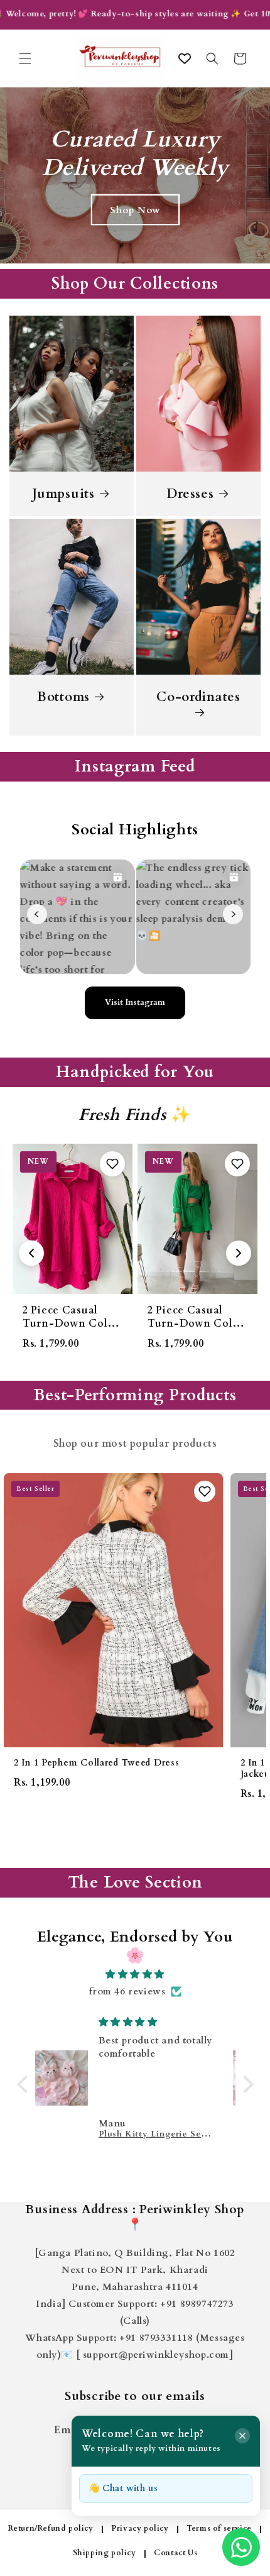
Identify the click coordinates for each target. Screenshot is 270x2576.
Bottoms (63, 697)
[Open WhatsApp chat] (241, 2547)
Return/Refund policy (51, 2528)
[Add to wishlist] (112, 1164)
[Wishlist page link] (185, 58)
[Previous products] (31, 1253)
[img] (135, 1974)
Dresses (190, 494)
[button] (25, 58)
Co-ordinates (198, 697)
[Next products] (239, 1253)
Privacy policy (140, 2528)
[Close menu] (242, 2436)
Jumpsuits (63, 494)
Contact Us (175, 2553)
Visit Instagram (135, 1002)
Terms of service (219, 2528)
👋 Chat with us (123, 2488)
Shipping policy (105, 2553)
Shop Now (135, 210)
